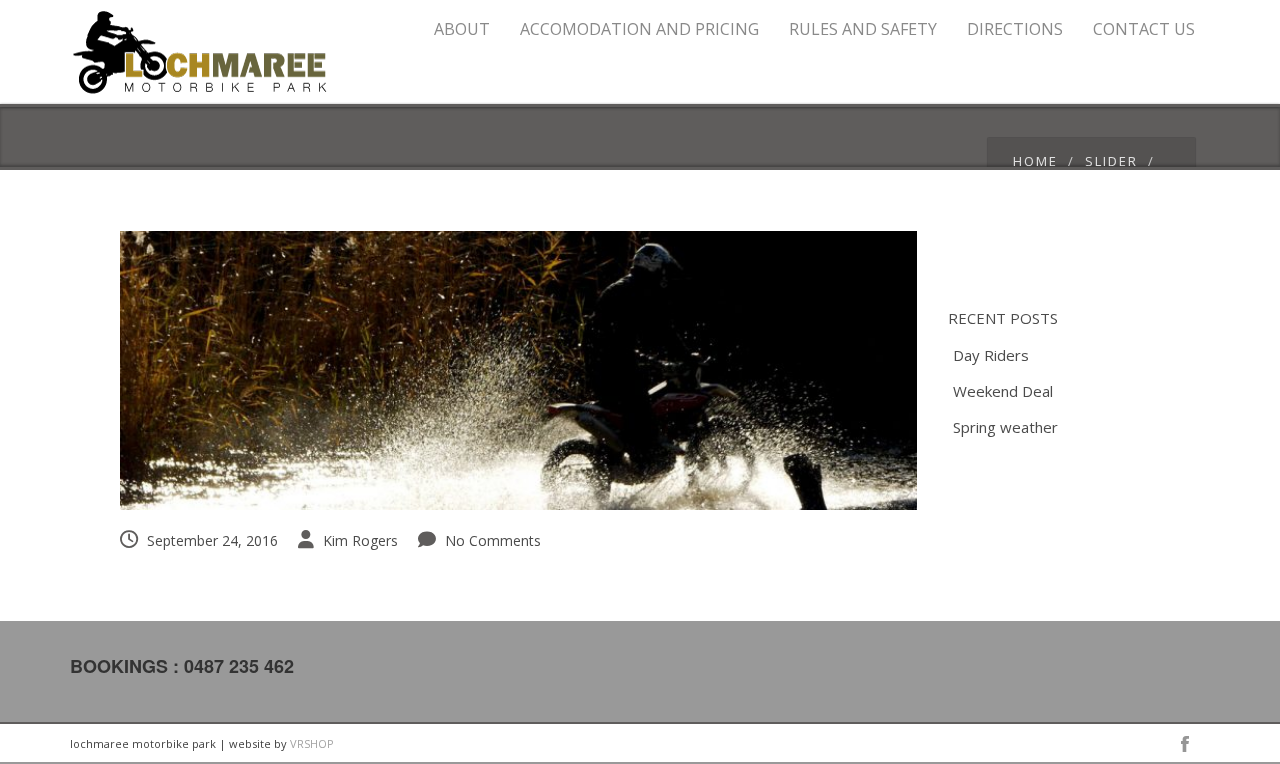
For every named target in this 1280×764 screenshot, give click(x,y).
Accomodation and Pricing (639, 29)
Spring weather (1005, 427)
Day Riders (991, 355)
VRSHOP (312, 743)
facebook (1185, 744)
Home (1035, 161)
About (462, 29)
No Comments (493, 540)
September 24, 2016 (212, 540)
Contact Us (1144, 29)
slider (1111, 161)
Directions (1015, 29)
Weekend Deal (1003, 391)
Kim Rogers (360, 540)
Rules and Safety (863, 29)
